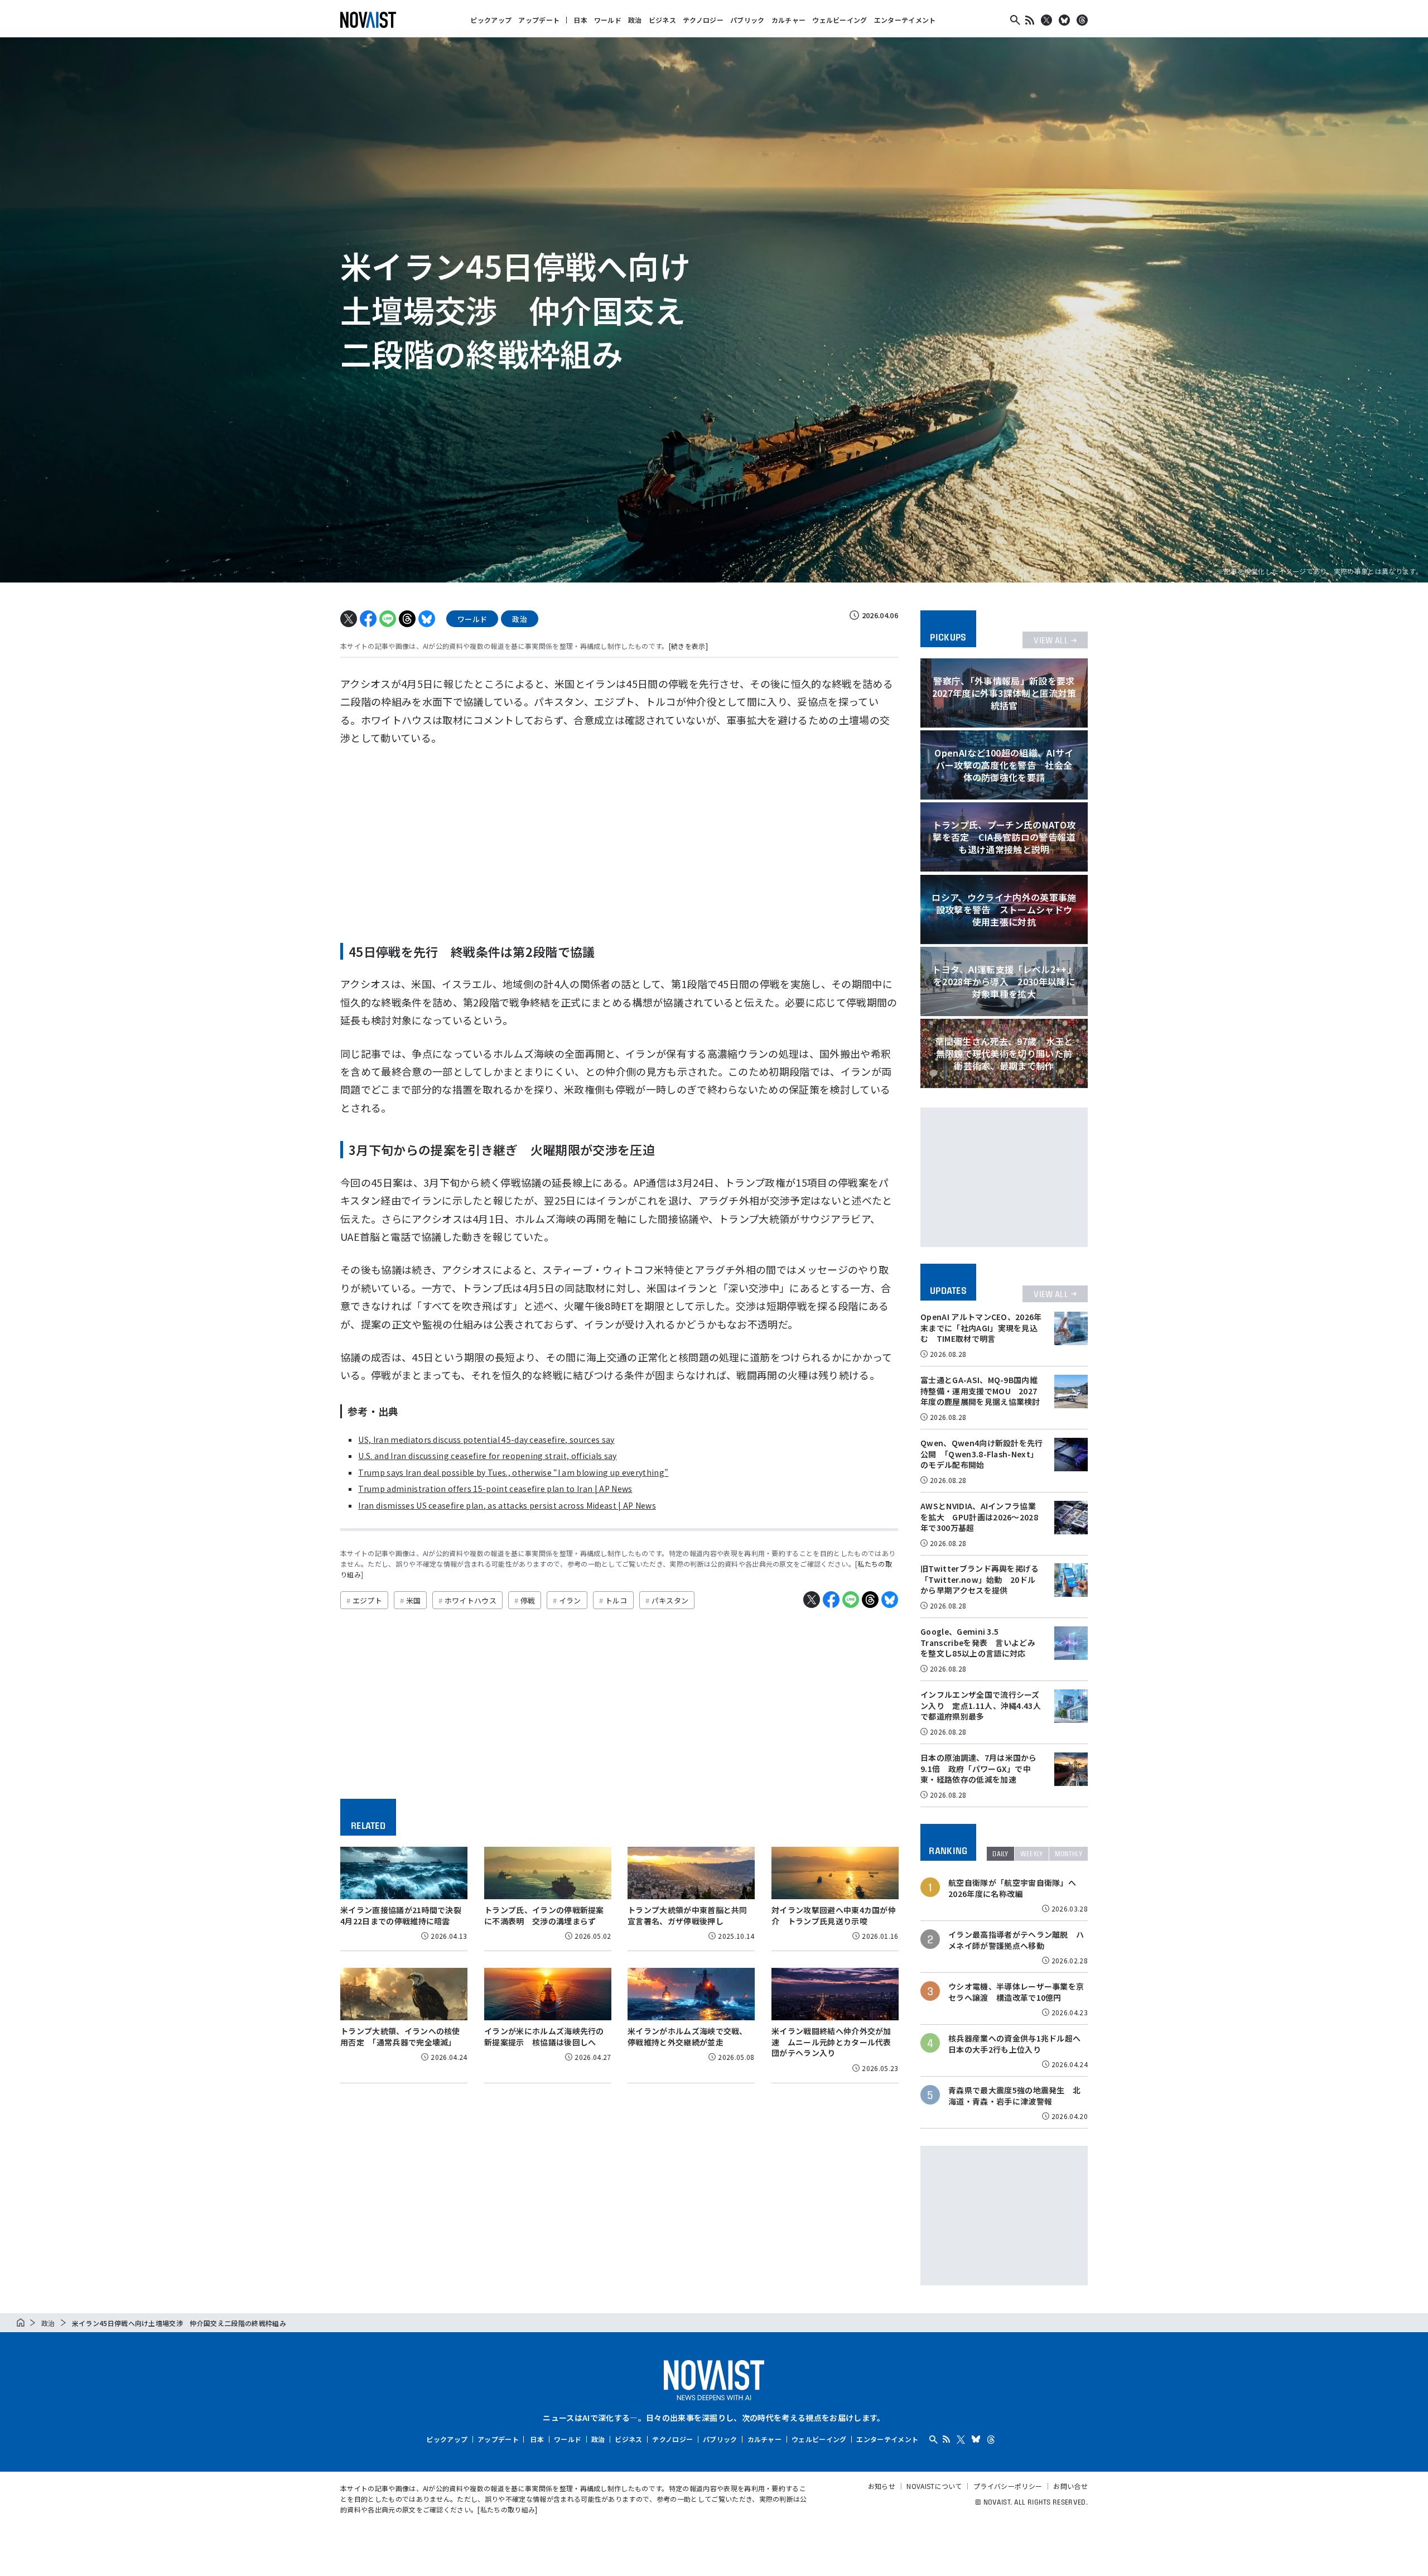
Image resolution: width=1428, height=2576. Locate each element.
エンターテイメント (905, 20)
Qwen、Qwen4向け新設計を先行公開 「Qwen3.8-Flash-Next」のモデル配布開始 (982, 1454)
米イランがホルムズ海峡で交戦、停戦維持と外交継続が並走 (688, 2036)
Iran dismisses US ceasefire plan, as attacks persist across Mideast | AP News (507, 1505)
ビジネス (662, 20)
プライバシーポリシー (1008, 2486)
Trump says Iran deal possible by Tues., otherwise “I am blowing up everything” (513, 1472)
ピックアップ (491, 20)
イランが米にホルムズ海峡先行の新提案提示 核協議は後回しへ (544, 2036)
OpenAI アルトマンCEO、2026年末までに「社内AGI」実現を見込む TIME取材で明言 (981, 1328)
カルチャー (789, 20)
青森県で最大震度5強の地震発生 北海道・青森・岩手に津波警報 (1014, 2096)
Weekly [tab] (1032, 1854)
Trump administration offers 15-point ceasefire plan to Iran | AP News (495, 1489)
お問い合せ (1070, 2486)
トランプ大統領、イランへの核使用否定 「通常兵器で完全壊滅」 (400, 2036)
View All (1051, 640)
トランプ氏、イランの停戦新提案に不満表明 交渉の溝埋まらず (544, 1915)
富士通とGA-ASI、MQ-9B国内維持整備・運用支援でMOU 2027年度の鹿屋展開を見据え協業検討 (980, 1391)
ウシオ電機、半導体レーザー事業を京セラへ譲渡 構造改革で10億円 (1016, 1992)
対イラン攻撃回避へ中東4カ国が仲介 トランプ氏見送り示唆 (834, 1915)
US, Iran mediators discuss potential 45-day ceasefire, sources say (486, 1439)
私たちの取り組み (508, 2509)
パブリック (747, 20)
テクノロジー (703, 20)
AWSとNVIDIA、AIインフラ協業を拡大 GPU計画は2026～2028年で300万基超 (979, 1517)
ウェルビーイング (840, 20)
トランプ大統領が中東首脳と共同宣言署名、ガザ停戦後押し (688, 1915)
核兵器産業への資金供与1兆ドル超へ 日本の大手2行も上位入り (1017, 2044)
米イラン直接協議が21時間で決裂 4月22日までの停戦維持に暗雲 (405, 1915)
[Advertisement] (619, 840)
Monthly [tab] (1068, 1854)
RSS (1030, 20)
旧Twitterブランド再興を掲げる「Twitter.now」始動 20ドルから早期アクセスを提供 (980, 1579)
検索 (1015, 20)
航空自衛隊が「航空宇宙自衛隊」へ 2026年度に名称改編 (1016, 1888)
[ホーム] (21, 2323)
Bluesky (1064, 20)
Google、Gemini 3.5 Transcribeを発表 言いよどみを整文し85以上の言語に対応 (978, 1642)
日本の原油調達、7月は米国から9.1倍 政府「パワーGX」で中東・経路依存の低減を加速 (979, 1768)
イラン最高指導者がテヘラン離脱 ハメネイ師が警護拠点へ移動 (1016, 1940)
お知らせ (882, 2486)
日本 (580, 20)
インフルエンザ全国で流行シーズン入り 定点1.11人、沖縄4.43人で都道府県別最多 (981, 1705)
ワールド (608, 20)
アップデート (539, 20)
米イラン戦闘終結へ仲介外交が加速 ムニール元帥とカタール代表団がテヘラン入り (831, 2042)
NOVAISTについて (934, 2486)
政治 (635, 20)
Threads (1082, 20)
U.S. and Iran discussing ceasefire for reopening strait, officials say (487, 1456)
